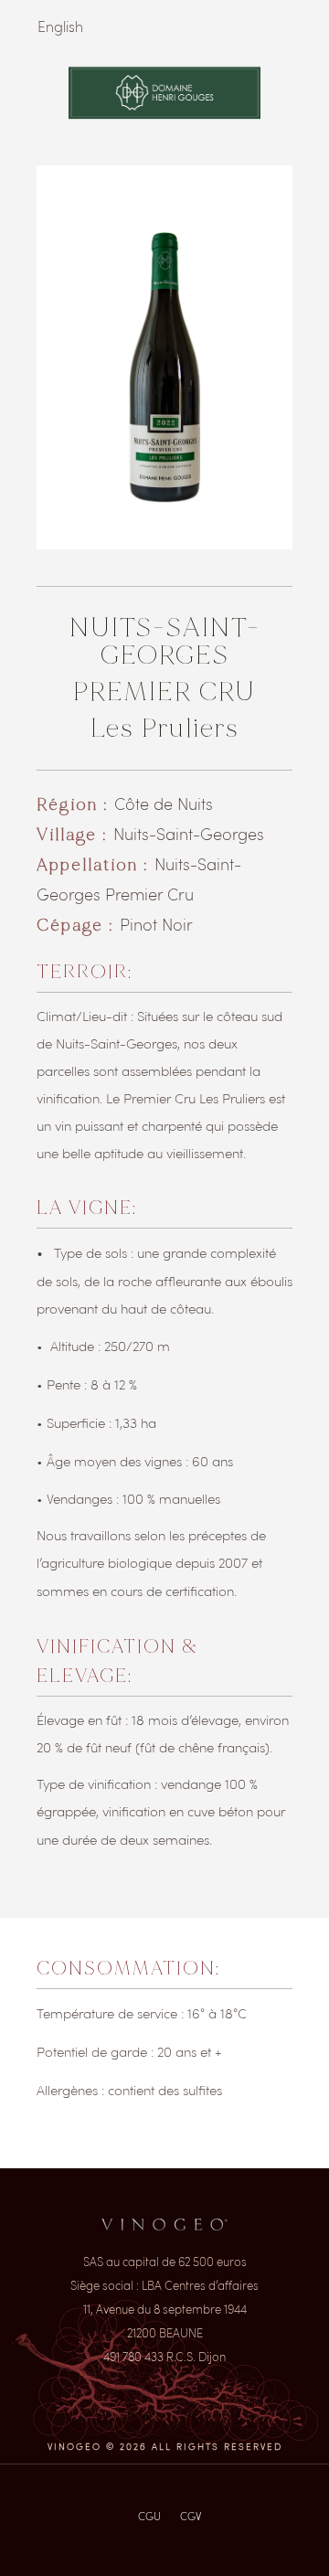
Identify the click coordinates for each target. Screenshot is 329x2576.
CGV (191, 2516)
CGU (149, 2516)
